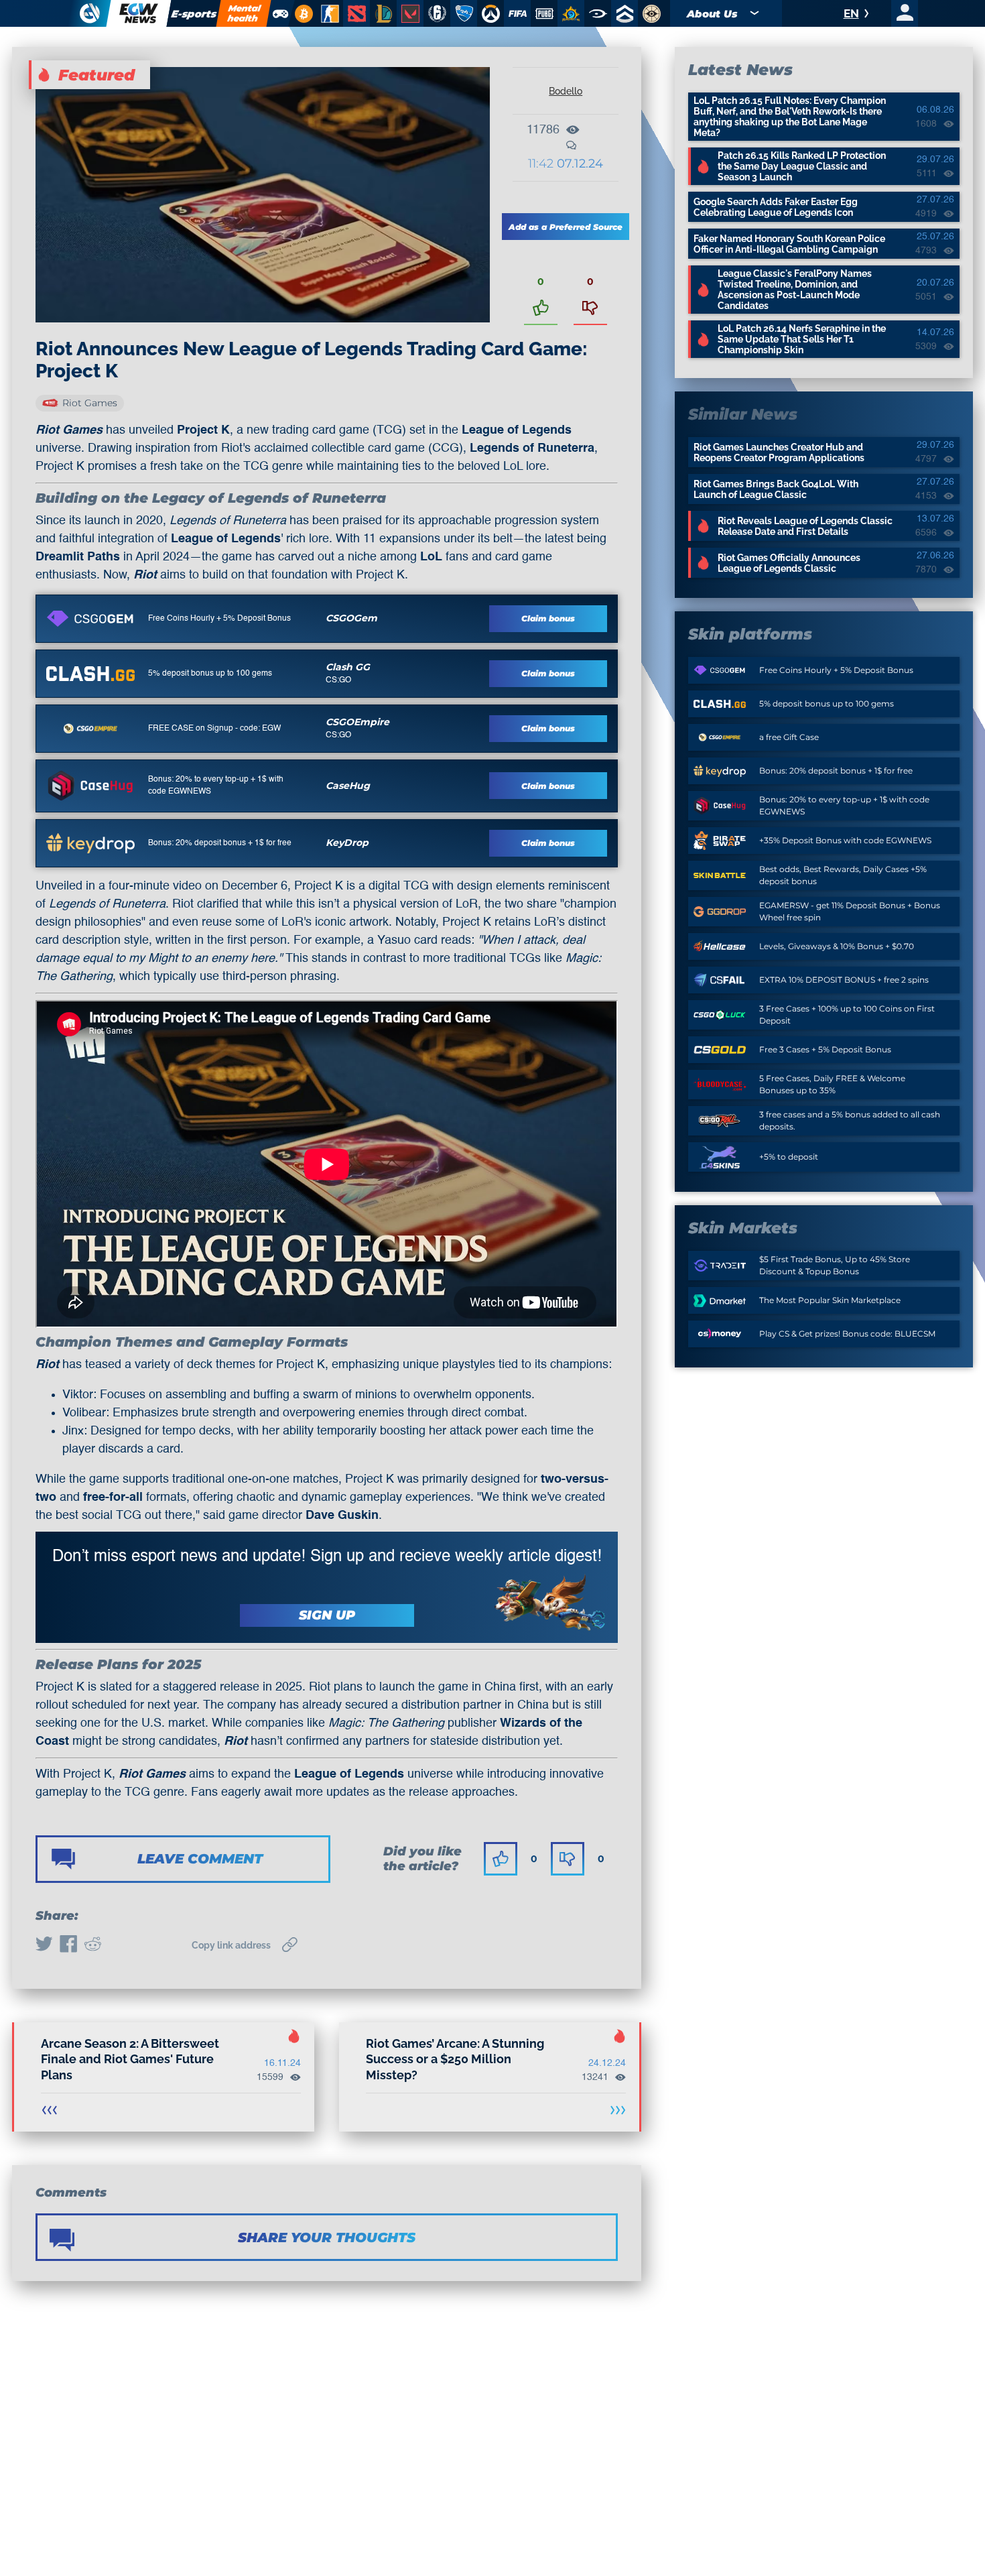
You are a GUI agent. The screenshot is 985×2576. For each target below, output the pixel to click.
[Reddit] (92, 1945)
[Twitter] (44, 1945)
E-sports (194, 14)
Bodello (566, 91)
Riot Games (90, 403)
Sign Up (327, 1615)
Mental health (244, 13)
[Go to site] (90, 619)
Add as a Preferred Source (566, 227)
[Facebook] (68, 1945)
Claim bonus (548, 618)
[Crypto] (302, 13)
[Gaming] (280, 13)
